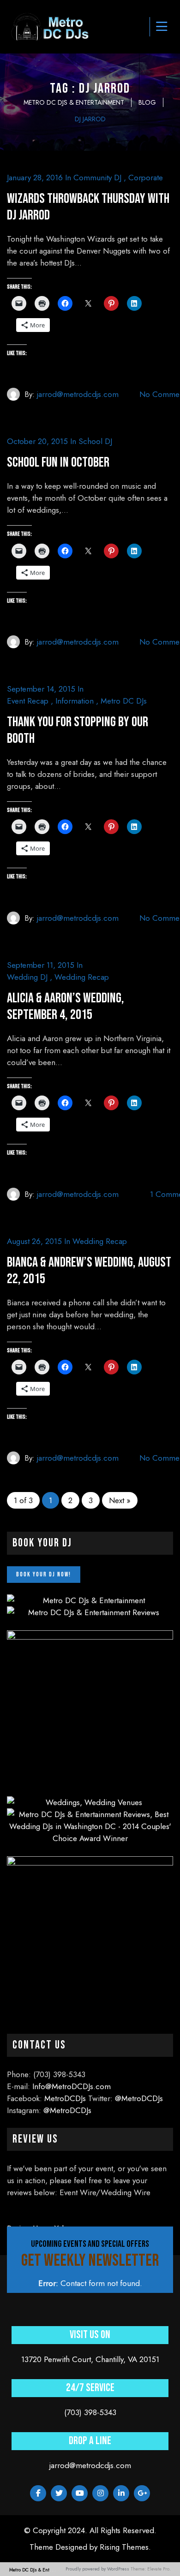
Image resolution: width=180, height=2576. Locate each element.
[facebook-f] (38, 2493)
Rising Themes (124, 2547)
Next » (120, 1500)
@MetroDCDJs (139, 2098)
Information (75, 701)
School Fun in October (58, 462)
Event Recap (28, 701)
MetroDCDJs (65, 2098)
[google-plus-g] (142, 2493)
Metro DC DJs (124, 701)
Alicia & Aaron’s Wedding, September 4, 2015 (66, 1007)
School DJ (95, 441)
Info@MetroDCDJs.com (72, 2086)
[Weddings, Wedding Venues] (90, 1802)
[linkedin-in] (121, 2493)
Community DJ (97, 178)
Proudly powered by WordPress (97, 2569)
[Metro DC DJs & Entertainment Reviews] (90, 1612)
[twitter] (59, 2493)
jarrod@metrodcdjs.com (78, 394)
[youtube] (80, 2493)
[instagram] (100, 2493)
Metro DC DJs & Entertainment (41, 2570)
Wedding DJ (27, 977)
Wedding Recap (82, 977)
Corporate (146, 178)
